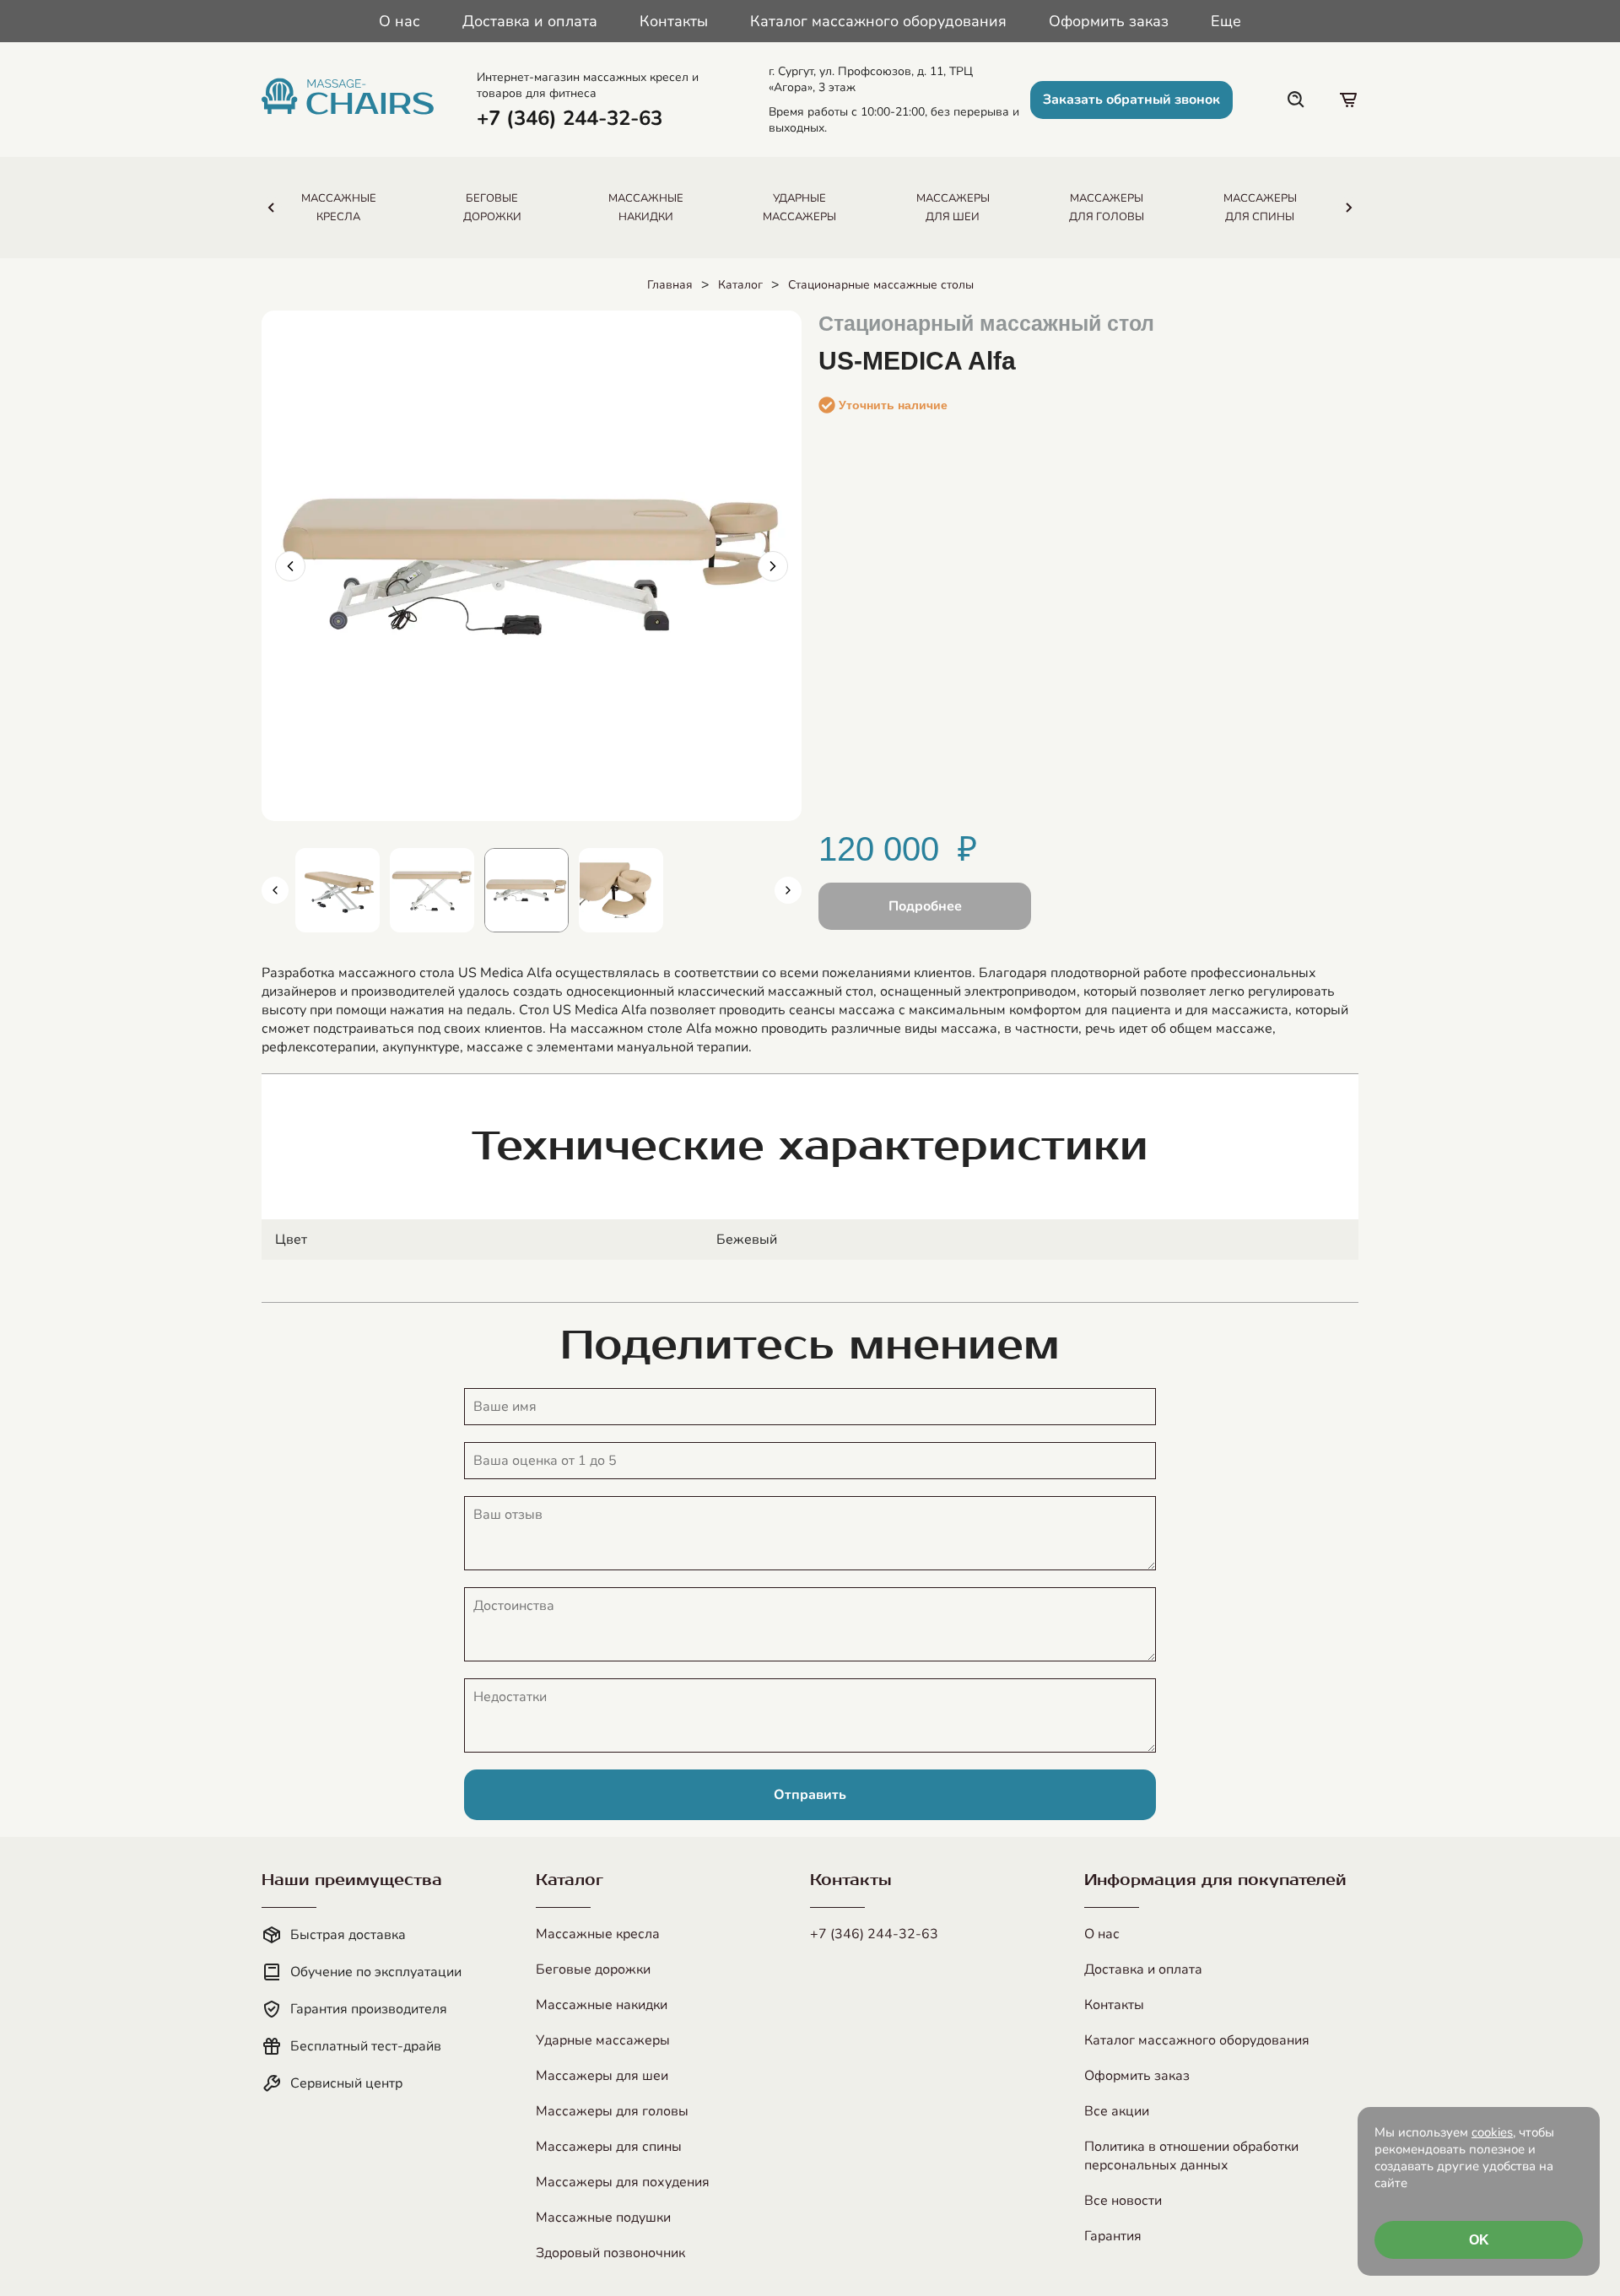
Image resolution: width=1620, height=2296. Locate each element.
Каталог (740, 285)
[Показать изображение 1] (337, 890)
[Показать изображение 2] (432, 890)
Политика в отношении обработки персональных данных (1191, 2156)
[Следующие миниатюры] (788, 890)
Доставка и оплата (530, 21)
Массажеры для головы (612, 2111)
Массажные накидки (602, 2005)
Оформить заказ (1109, 21)
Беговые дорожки (593, 1969)
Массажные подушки (603, 2218)
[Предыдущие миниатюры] (275, 890)
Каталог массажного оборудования (878, 21)
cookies (1492, 2132)
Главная (670, 285)
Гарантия (1113, 2236)
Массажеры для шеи (602, 2076)
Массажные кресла (598, 1934)
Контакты (674, 21)
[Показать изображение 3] (526, 890)
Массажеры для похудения (623, 2182)
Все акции (1117, 2111)
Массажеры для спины (609, 2147)
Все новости (1123, 2201)
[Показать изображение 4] (621, 890)
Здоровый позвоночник (610, 2253)
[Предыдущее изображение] (290, 566)
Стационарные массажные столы (881, 285)
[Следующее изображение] (773, 566)
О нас (400, 21)
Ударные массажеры (603, 2040)
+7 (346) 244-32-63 (874, 1934)
